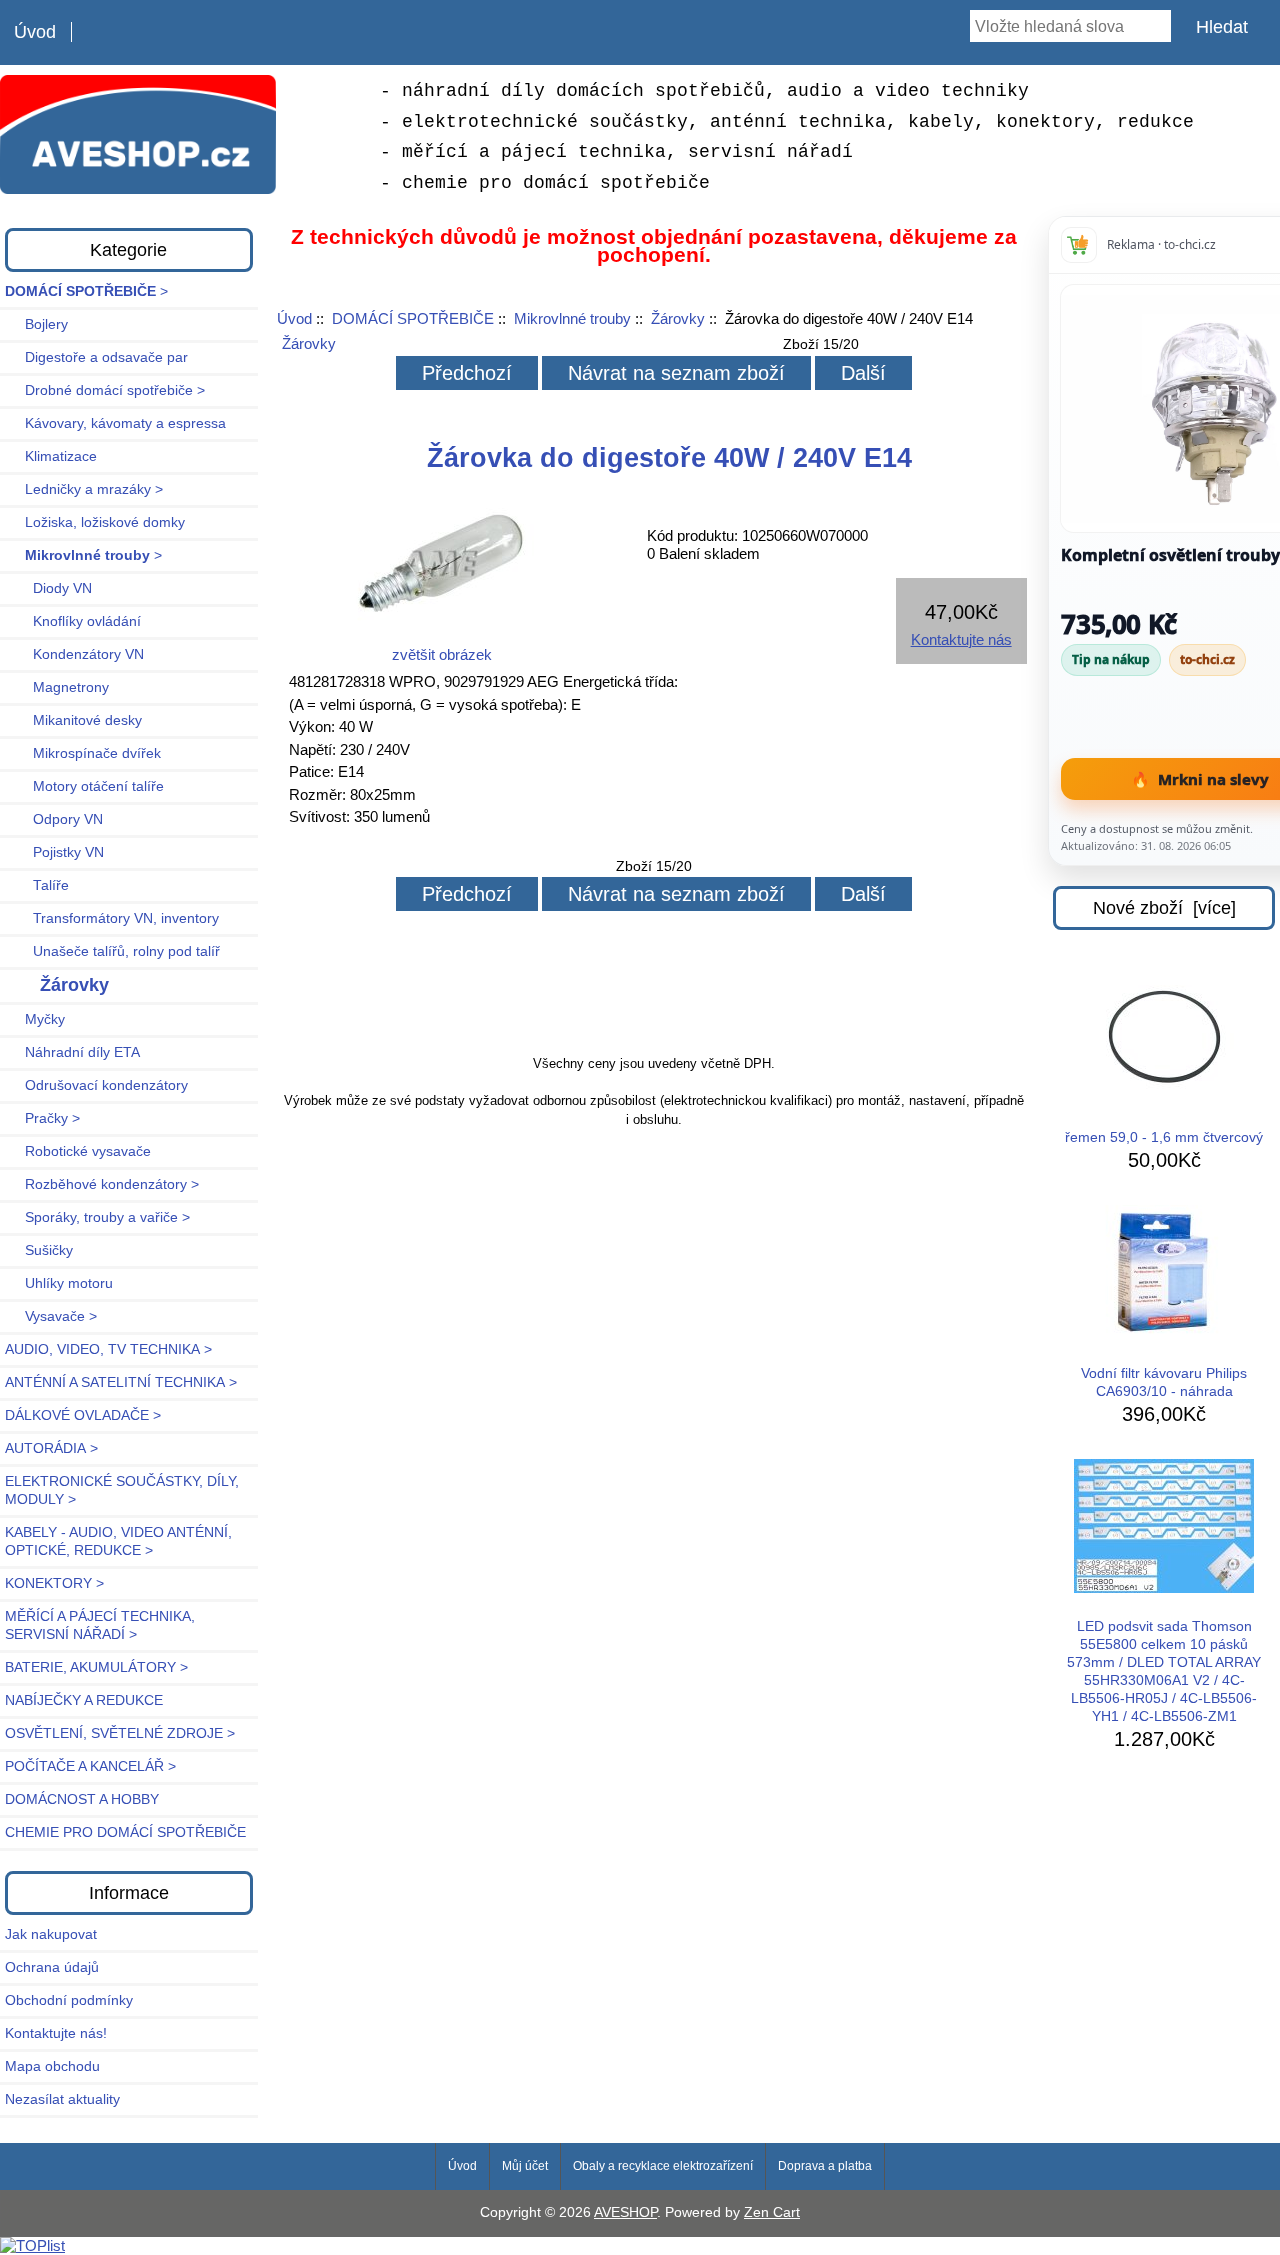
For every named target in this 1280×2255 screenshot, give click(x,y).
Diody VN (48, 588)
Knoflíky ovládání (73, 621)
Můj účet (525, 2166)
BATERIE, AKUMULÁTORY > (96, 1667)
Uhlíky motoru (59, 1283)
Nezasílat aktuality (62, 2099)
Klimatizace (51, 456)
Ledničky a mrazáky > (84, 489)
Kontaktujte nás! (56, 2033)
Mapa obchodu (52, 2066)
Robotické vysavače (78, 1151)
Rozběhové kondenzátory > (102, 1184)
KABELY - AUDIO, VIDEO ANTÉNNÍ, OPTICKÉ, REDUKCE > (118, 1541)
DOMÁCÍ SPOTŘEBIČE (413, 318)
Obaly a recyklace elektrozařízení (663, 2166)
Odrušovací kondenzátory (96, 1085)
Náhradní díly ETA (72, 1052)
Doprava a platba (825, 2166)
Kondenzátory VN (74, 654)
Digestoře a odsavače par (96, 357)
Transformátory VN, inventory (112, 918)
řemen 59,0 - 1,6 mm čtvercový (1164, 1137)
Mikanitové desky (73, 720)
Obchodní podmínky (69, 2000)
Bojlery (36, 324)
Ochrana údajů (52, 1967)
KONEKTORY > (54, 1583)
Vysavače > (51, 1316)
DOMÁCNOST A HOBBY (82, 1799)
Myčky (35, 1019)
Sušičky (39, 1250)
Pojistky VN (54, 852)
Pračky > (42, 1118)
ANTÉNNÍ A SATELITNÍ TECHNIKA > (121, 1382)
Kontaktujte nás (961, 639)
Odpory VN (54, 819)
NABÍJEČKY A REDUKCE (84, 1700)
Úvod (35, 32)
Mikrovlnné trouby (572, 318)
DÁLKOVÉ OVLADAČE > (83, 1415)
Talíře (37, 885)
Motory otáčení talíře (84, 786)
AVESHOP (625, 2212)
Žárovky (678, 318)
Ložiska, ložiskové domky (95, 522)
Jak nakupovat (51, 1934)
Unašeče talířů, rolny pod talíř (112, 951)
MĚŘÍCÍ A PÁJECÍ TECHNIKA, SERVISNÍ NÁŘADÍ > (100, 1625)
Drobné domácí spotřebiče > (105, 390)
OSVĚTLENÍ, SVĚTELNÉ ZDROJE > (120, 1733)
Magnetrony (57, 687)
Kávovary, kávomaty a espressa (115, 423)
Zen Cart (772, 2212)
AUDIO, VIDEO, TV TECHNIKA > (108, 1349)
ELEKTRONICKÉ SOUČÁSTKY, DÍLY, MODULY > (122, 1490)
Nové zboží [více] (1164, 908)
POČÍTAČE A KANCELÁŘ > (90, 1766)
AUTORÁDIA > (51, 1448)
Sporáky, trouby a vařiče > (97, 1217)
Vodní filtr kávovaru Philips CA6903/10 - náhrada (1164, 1382)
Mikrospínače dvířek (83, 753)
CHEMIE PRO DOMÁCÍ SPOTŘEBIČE (125, 1832)
